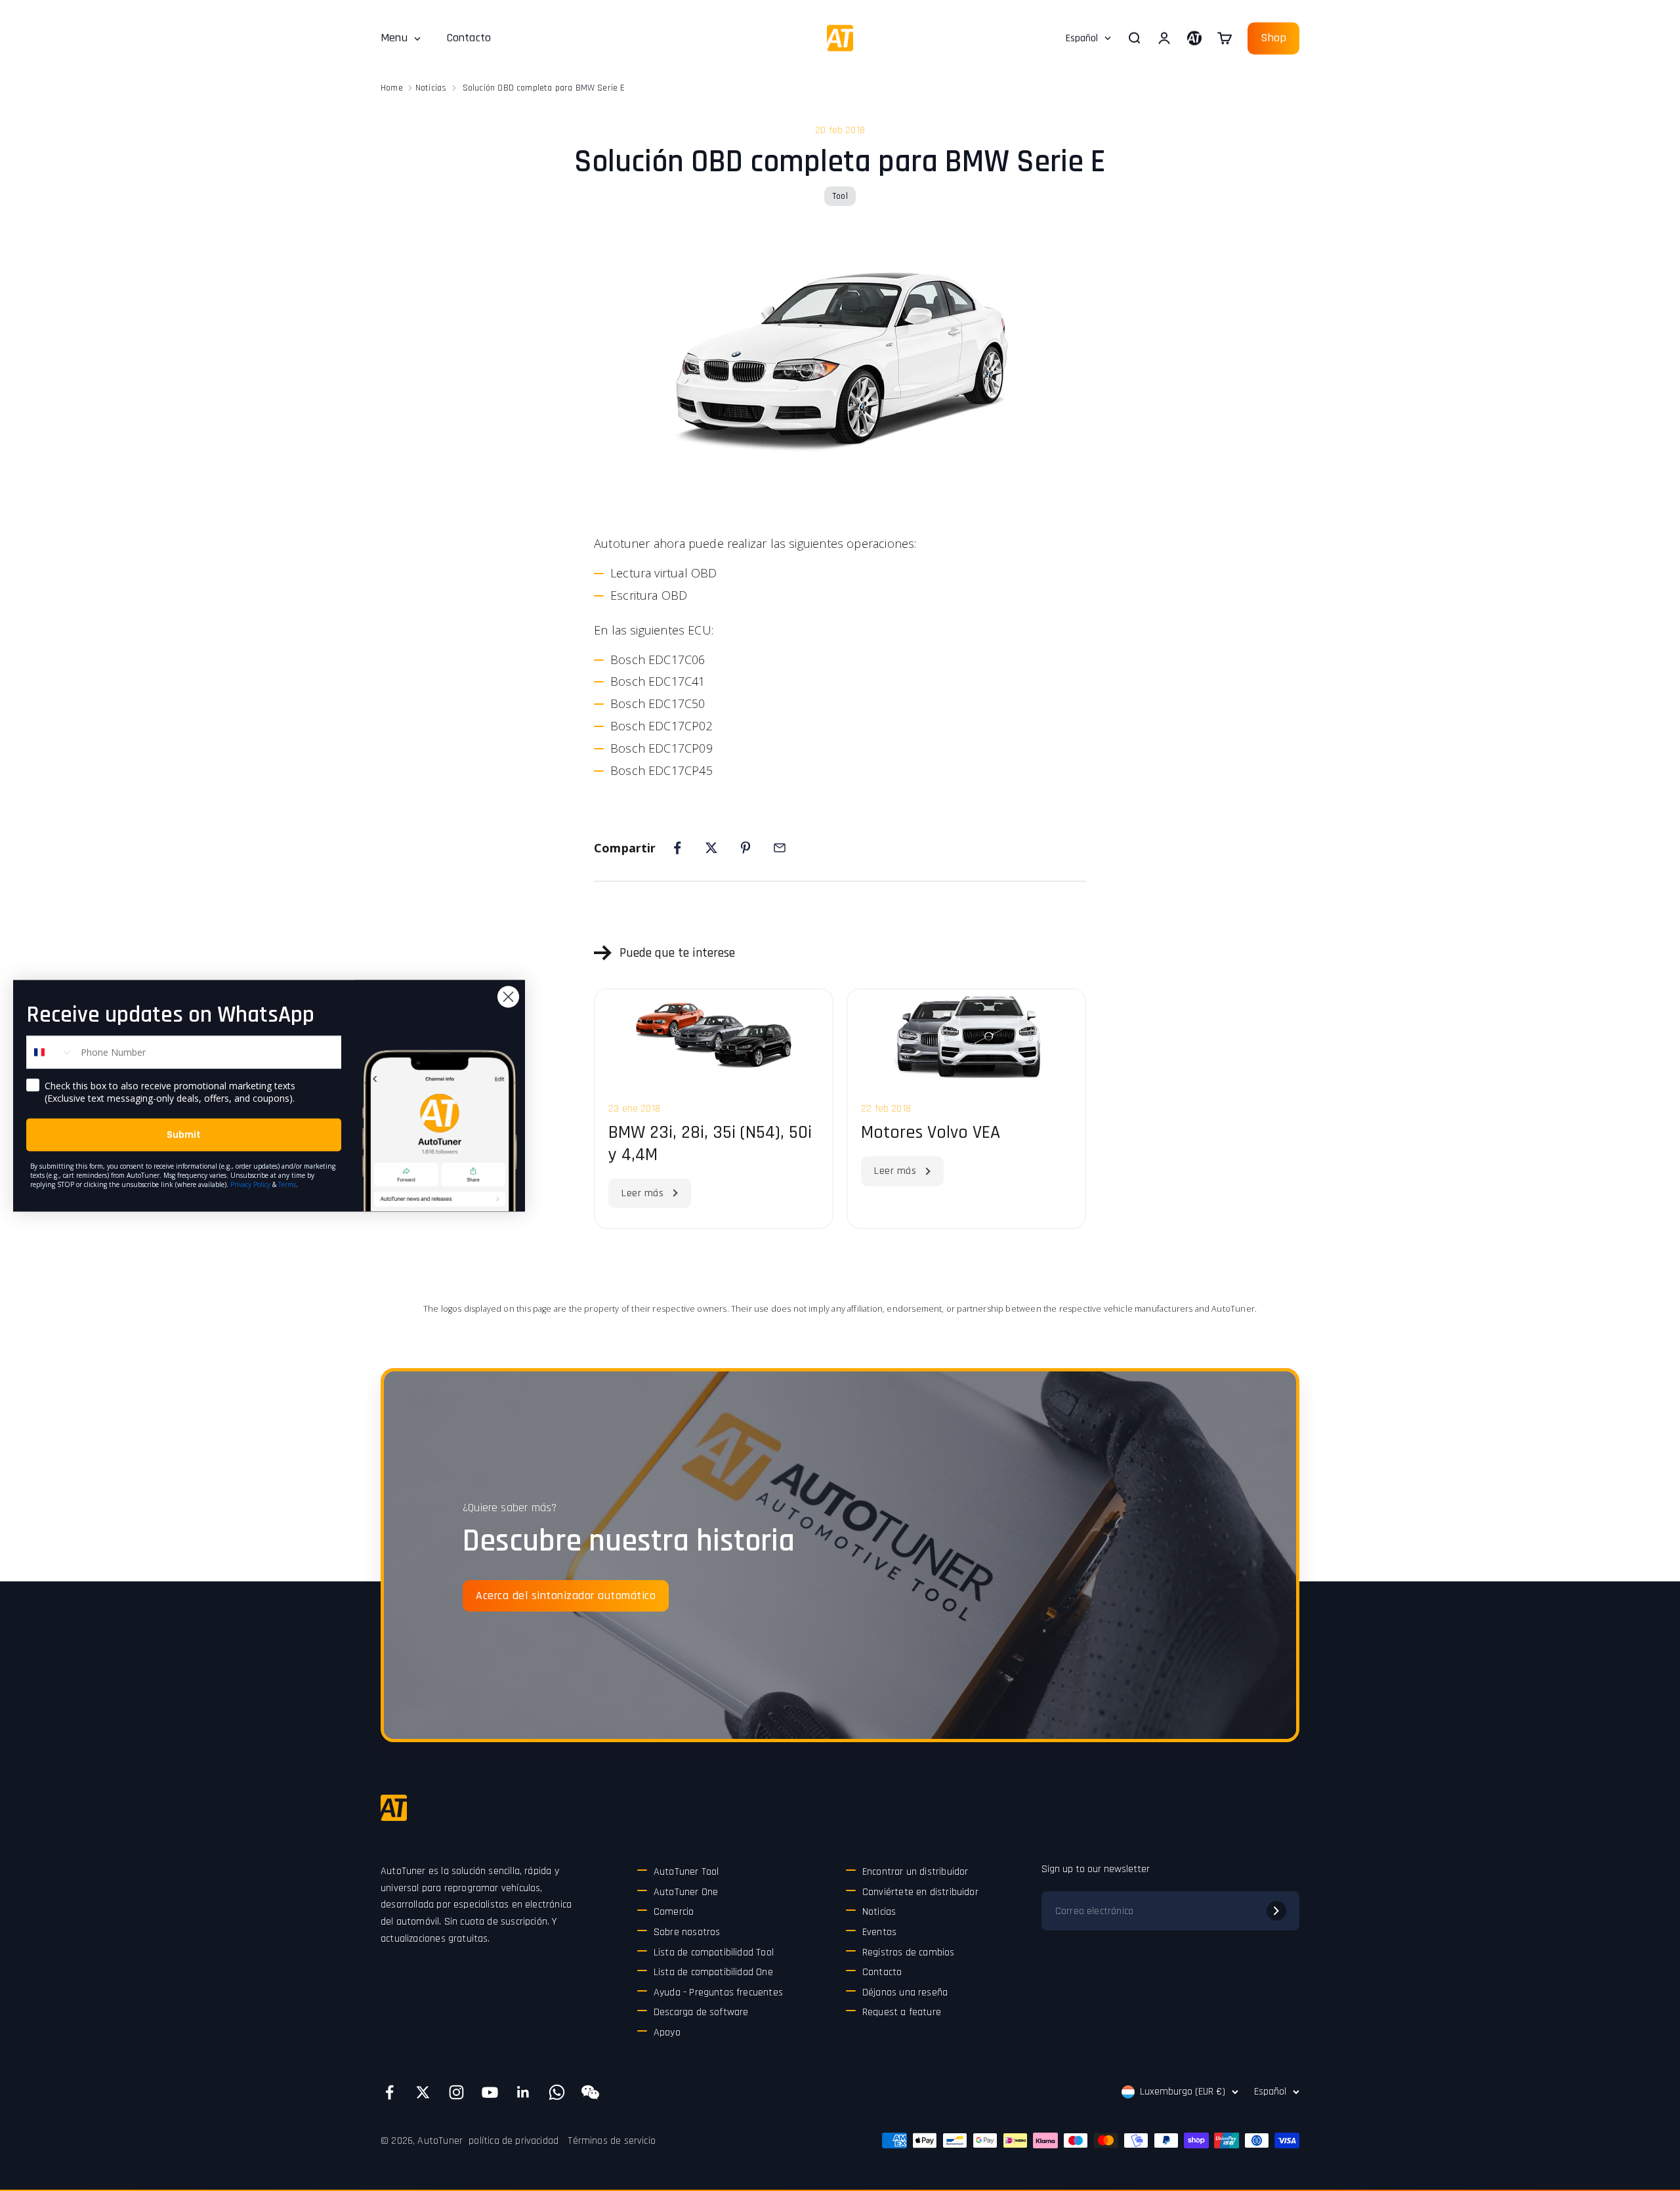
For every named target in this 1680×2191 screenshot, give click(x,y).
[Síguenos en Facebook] (389, 2092)
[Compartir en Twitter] (711, 848)
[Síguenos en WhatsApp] (557, 2092)
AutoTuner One (686, 1892)
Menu (394, 38)
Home (392, 88)
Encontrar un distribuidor (915, 1872)
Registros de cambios (909, 1952)
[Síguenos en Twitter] (423, 2092)
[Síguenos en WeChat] (590, 2092)
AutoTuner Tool (686, 1872)
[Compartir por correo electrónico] (780, 848)
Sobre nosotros (687, 1932)
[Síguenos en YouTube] (490, 2092)
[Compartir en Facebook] (677, 848)
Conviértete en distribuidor (920, 1892)
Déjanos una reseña (905, 1993)
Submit (184, 1134)
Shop (1273, 38)
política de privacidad (514, 2141)
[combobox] (51, 1052)
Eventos (879, 1932)
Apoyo (667, 2033)
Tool (840, 196)
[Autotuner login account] (1194, 38)
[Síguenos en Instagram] (456, 2092)
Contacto (469, 38)
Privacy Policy (250, 1184)
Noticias (431, 88)
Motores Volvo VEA (931, 1133)
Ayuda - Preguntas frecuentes (718, 1993)
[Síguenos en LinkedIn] (523, 2092)
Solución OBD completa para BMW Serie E (544, 88)
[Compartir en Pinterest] (745, 848)
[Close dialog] (508, 996)
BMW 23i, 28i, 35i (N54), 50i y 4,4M (710, 1144)
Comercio (674, 1912)
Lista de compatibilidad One (713, 1972)
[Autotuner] (394, 1808)
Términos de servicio (612, 2141)
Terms (287, 1184)
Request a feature (902, 2012)
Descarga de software (701, 2012)
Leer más (642, 1193)
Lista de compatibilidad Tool (714, 1952)
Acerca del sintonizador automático (566, 1596)
